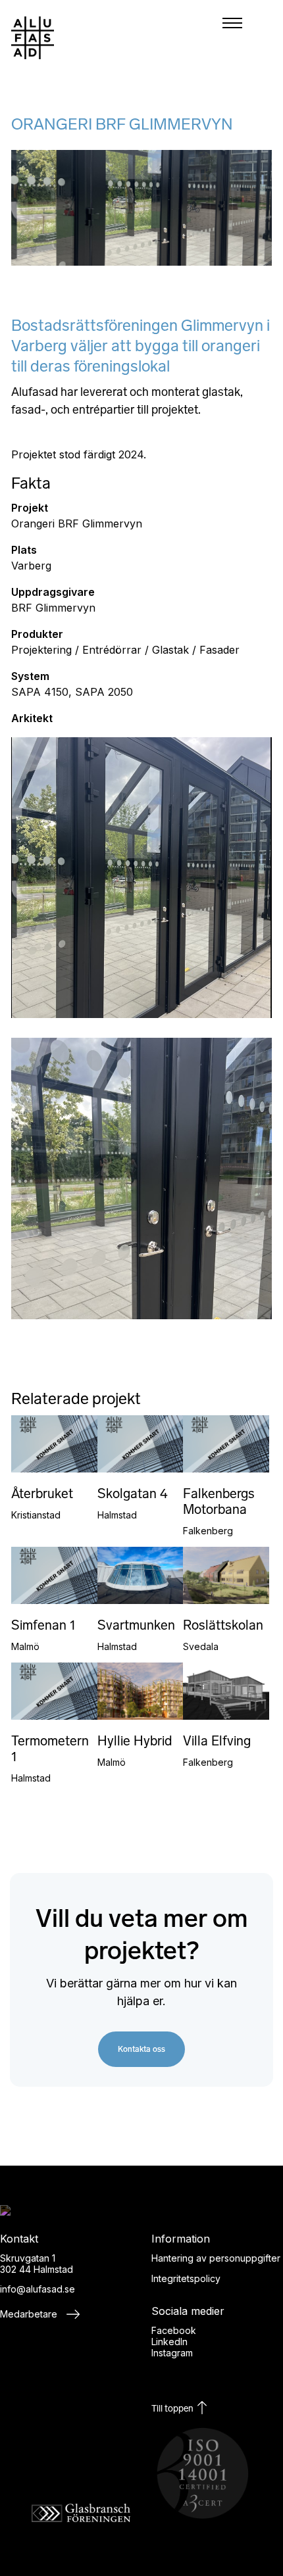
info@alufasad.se (38, 2289)
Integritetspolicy (186, 2278)
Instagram (172, 2353)
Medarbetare (30, 2314)
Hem (239, 568)
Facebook (174, 2330)
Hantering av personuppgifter (216, 2258)
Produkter (239, 604)
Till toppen (173, 2409)
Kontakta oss (141, 2049)
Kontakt (239, 746)
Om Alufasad (239, 675)
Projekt (239, 639)
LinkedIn (169, 2342)
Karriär (239, 710)
